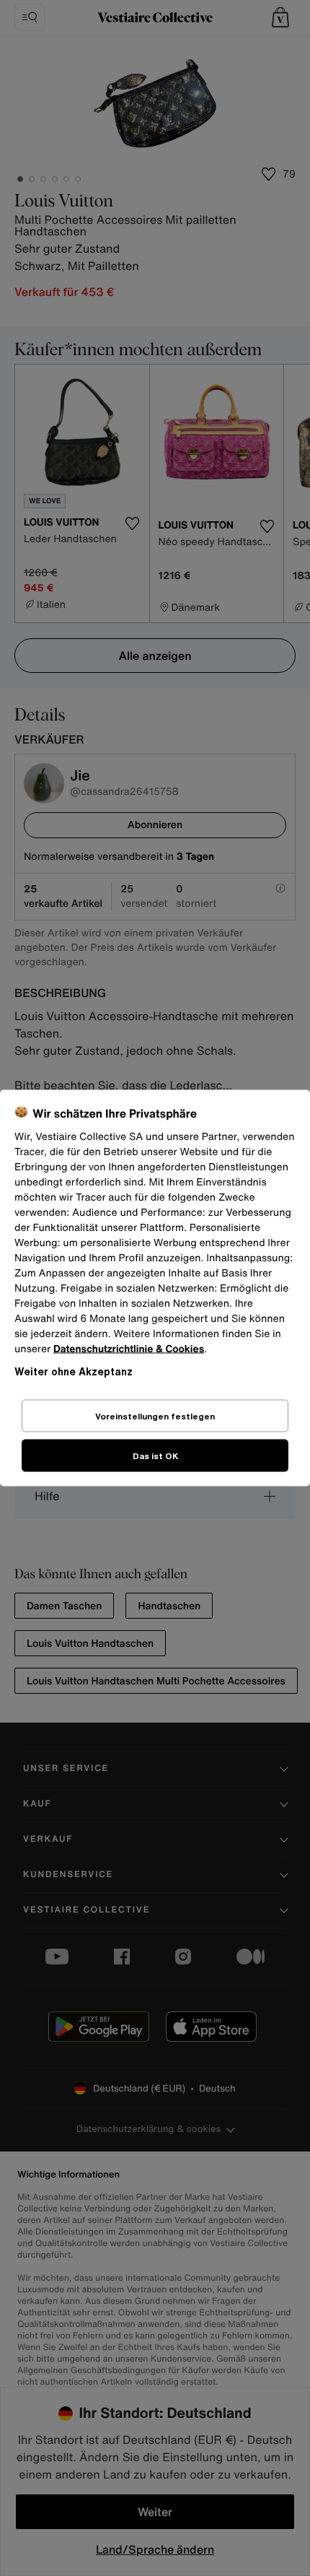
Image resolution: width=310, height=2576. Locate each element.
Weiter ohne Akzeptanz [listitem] (74, 1371)
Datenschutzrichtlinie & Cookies (129, 1349)
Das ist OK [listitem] (155, 1456)
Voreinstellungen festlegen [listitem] (155, 1416)
